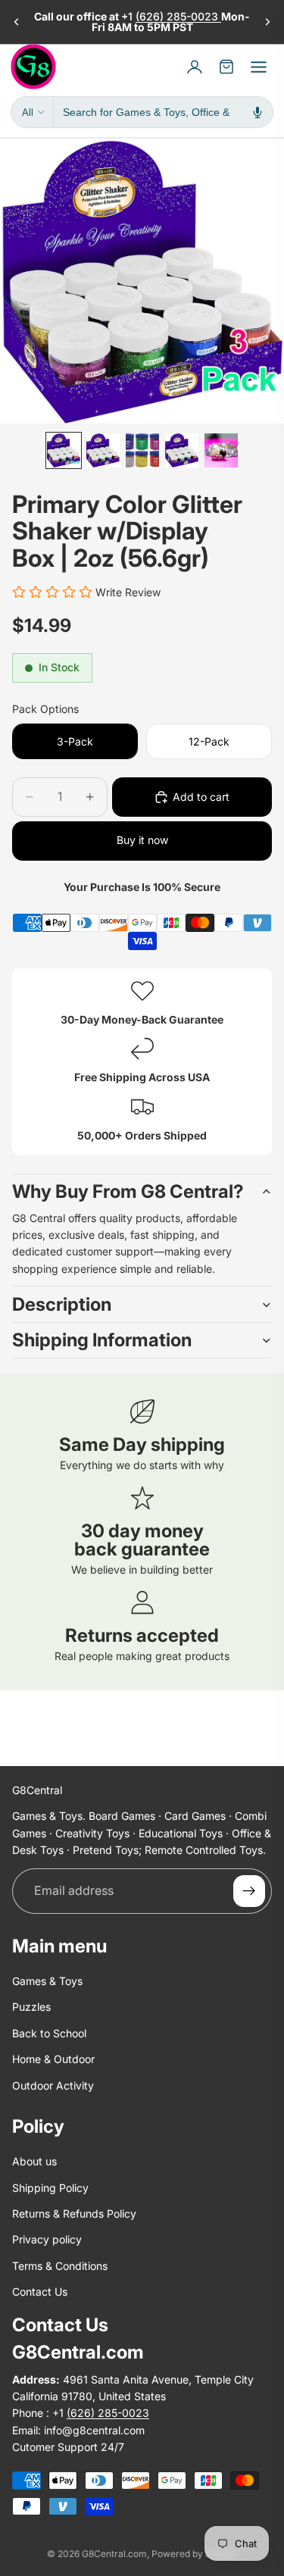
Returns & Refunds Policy (74, 2214)
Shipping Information (102, 1340)
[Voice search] (257, 112)
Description (62, 1304)
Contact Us (40, 2292)
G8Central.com (114, 2554)
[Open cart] (226, 67)
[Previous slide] (17, 22)
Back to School (49, 2033)
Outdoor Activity (53, 2085)
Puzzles (31, 2007)
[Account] (195, 67)
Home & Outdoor (53, 2060)
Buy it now (142, 840)
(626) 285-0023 (178, 16)
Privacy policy (47, 2240)
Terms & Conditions (60, 2266)
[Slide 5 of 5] (221, 450)
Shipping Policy (50, 2188)
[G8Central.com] (33, 67)
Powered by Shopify (195, 2554)
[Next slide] (267, 22)
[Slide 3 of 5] (142, 450)
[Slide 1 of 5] (64, 450)
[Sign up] (249, 1891)
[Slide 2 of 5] (103, 450)
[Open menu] (258, 67)
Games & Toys (47, 1981)
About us (34, 2162)
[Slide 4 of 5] (182, 450)
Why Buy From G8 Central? (128, 1191)
